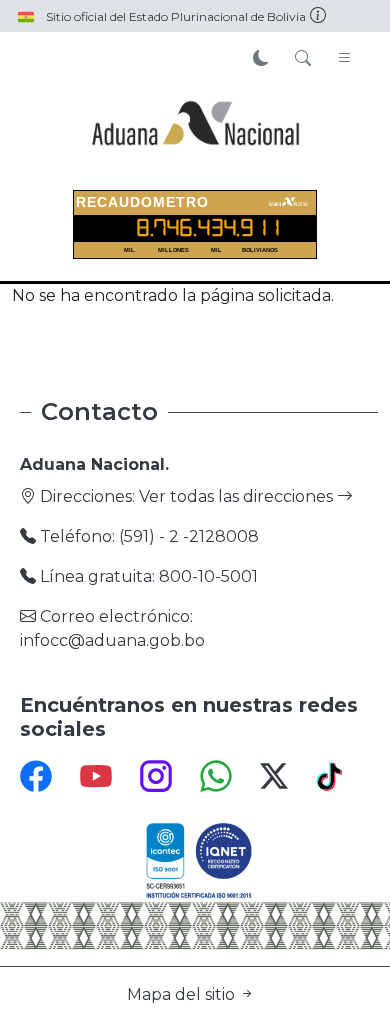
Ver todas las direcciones (238, 496)
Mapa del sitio (183, 994)
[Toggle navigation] (345, 59)
